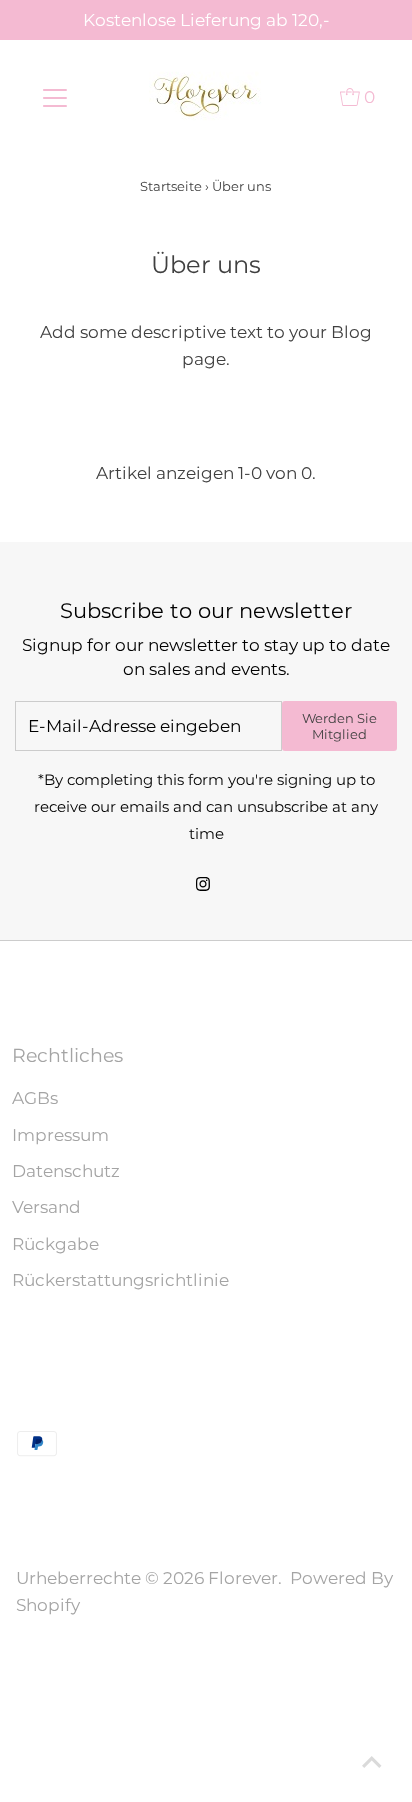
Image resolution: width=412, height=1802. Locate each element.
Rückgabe (55, 1244)
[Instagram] (203, 886)
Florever (243, 1578)
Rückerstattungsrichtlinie (120, 1280)
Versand (46, 1207)
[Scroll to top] (372, 1762)
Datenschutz (66, 1171)
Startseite (171, 186)
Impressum (60, 1135)
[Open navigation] (54, 97)
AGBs (35, 1098)
